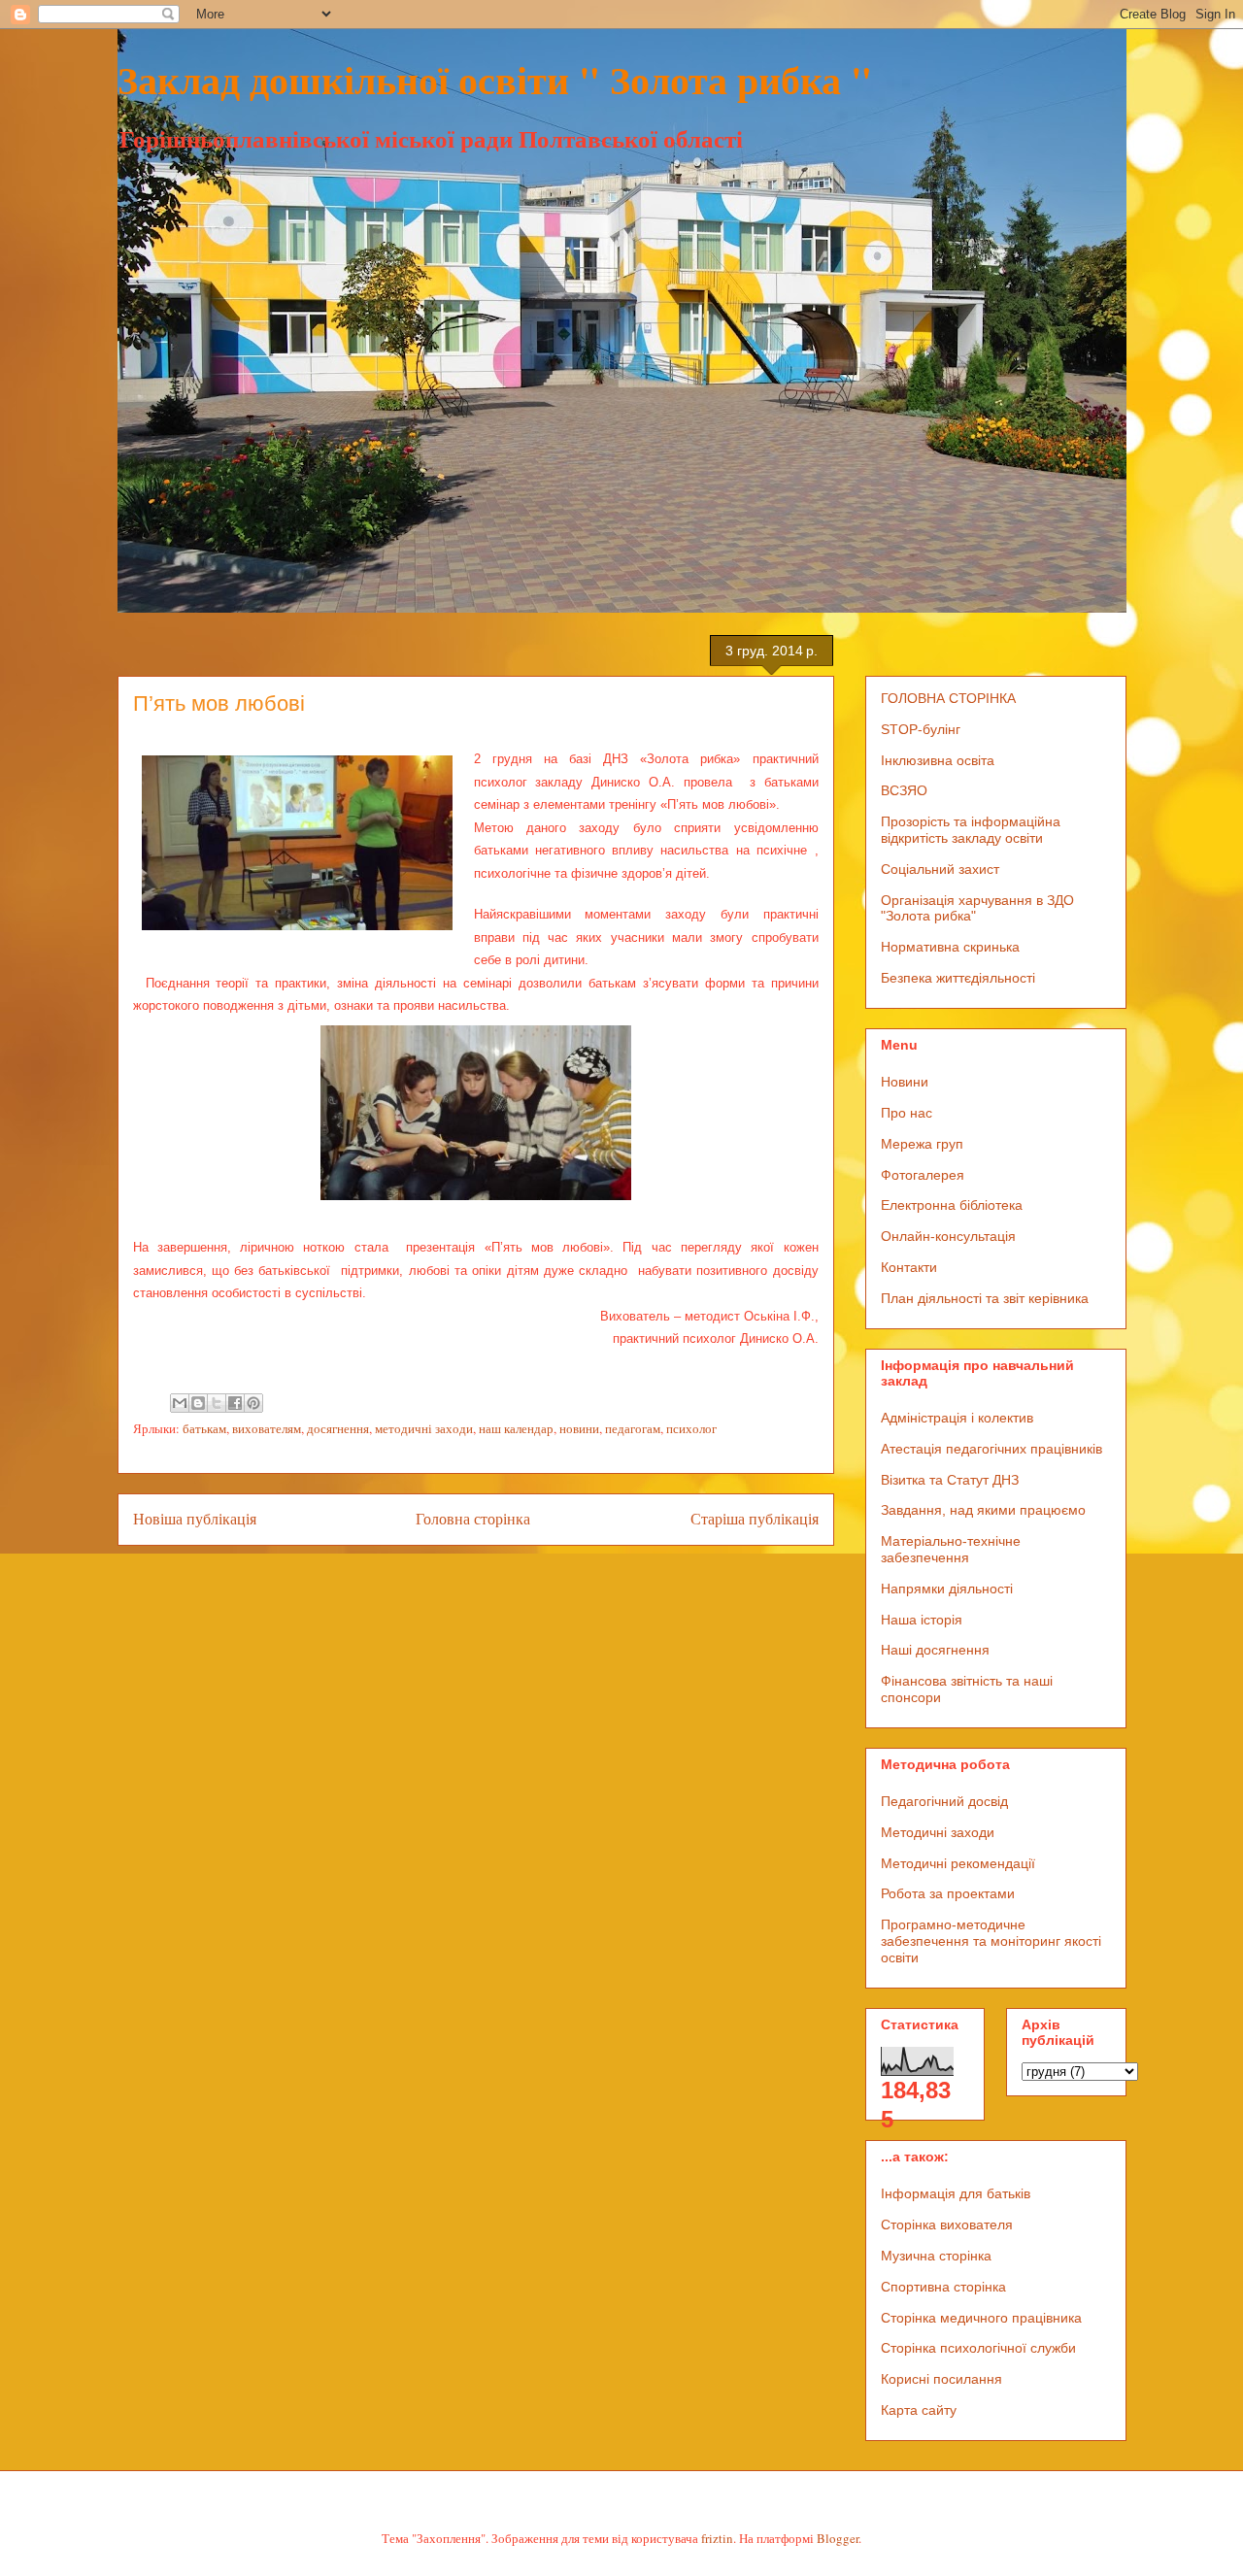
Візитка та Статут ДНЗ (950, 1480)
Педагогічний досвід (944, 1801)
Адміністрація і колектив (957, 1418)
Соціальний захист (940, 869)
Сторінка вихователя (947, 2225)
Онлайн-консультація (948, 1236)
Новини (905, 1082)
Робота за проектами (948, 1893)
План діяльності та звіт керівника (985, 1298)
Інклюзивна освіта (938, 760)
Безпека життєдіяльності (958, 978)
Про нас (907, 1113)
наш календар (516, 1428)
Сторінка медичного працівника (981, 2318)
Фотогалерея (923, 1175)
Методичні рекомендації (958, 1863)
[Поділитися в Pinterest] (253, 1403)
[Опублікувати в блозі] (198, 1403)
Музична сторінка (936, 2256)
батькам (204, 1428)
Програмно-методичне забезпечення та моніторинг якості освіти (991, 1941)
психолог (691, 1428)
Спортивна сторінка (943, 2287)
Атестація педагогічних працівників (991, 1449)
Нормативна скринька (950, 947)
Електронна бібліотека (952, 1205)
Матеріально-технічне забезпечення (951, 1549)
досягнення (338, 1428)
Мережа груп (922, 1144)
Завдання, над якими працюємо (983, 1510)
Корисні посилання (941, 2379)
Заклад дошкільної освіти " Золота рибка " (495, 79)
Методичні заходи (938, 1832)
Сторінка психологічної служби (978, 2348)
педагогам (633, 1428)
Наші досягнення (935, 1650)
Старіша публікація (755, 1519)
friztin (717, 2538)
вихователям (267, 1428)
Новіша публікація (195, 1519)
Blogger (838, 2538)
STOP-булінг (921, 729)
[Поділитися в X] (217, 1403)
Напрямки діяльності (947, 1589)
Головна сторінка (473, 1519)
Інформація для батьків (956, 2193)
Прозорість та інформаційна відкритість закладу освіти (971, 830)
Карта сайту (919, 2410)
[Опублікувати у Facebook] (235, 1403)
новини (579, 1428)
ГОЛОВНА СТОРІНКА (948, 698)
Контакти (909, 1267)
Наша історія (922, 1620)
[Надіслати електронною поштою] (180, 1403)
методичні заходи (424, 1428)
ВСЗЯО (904, 790)
